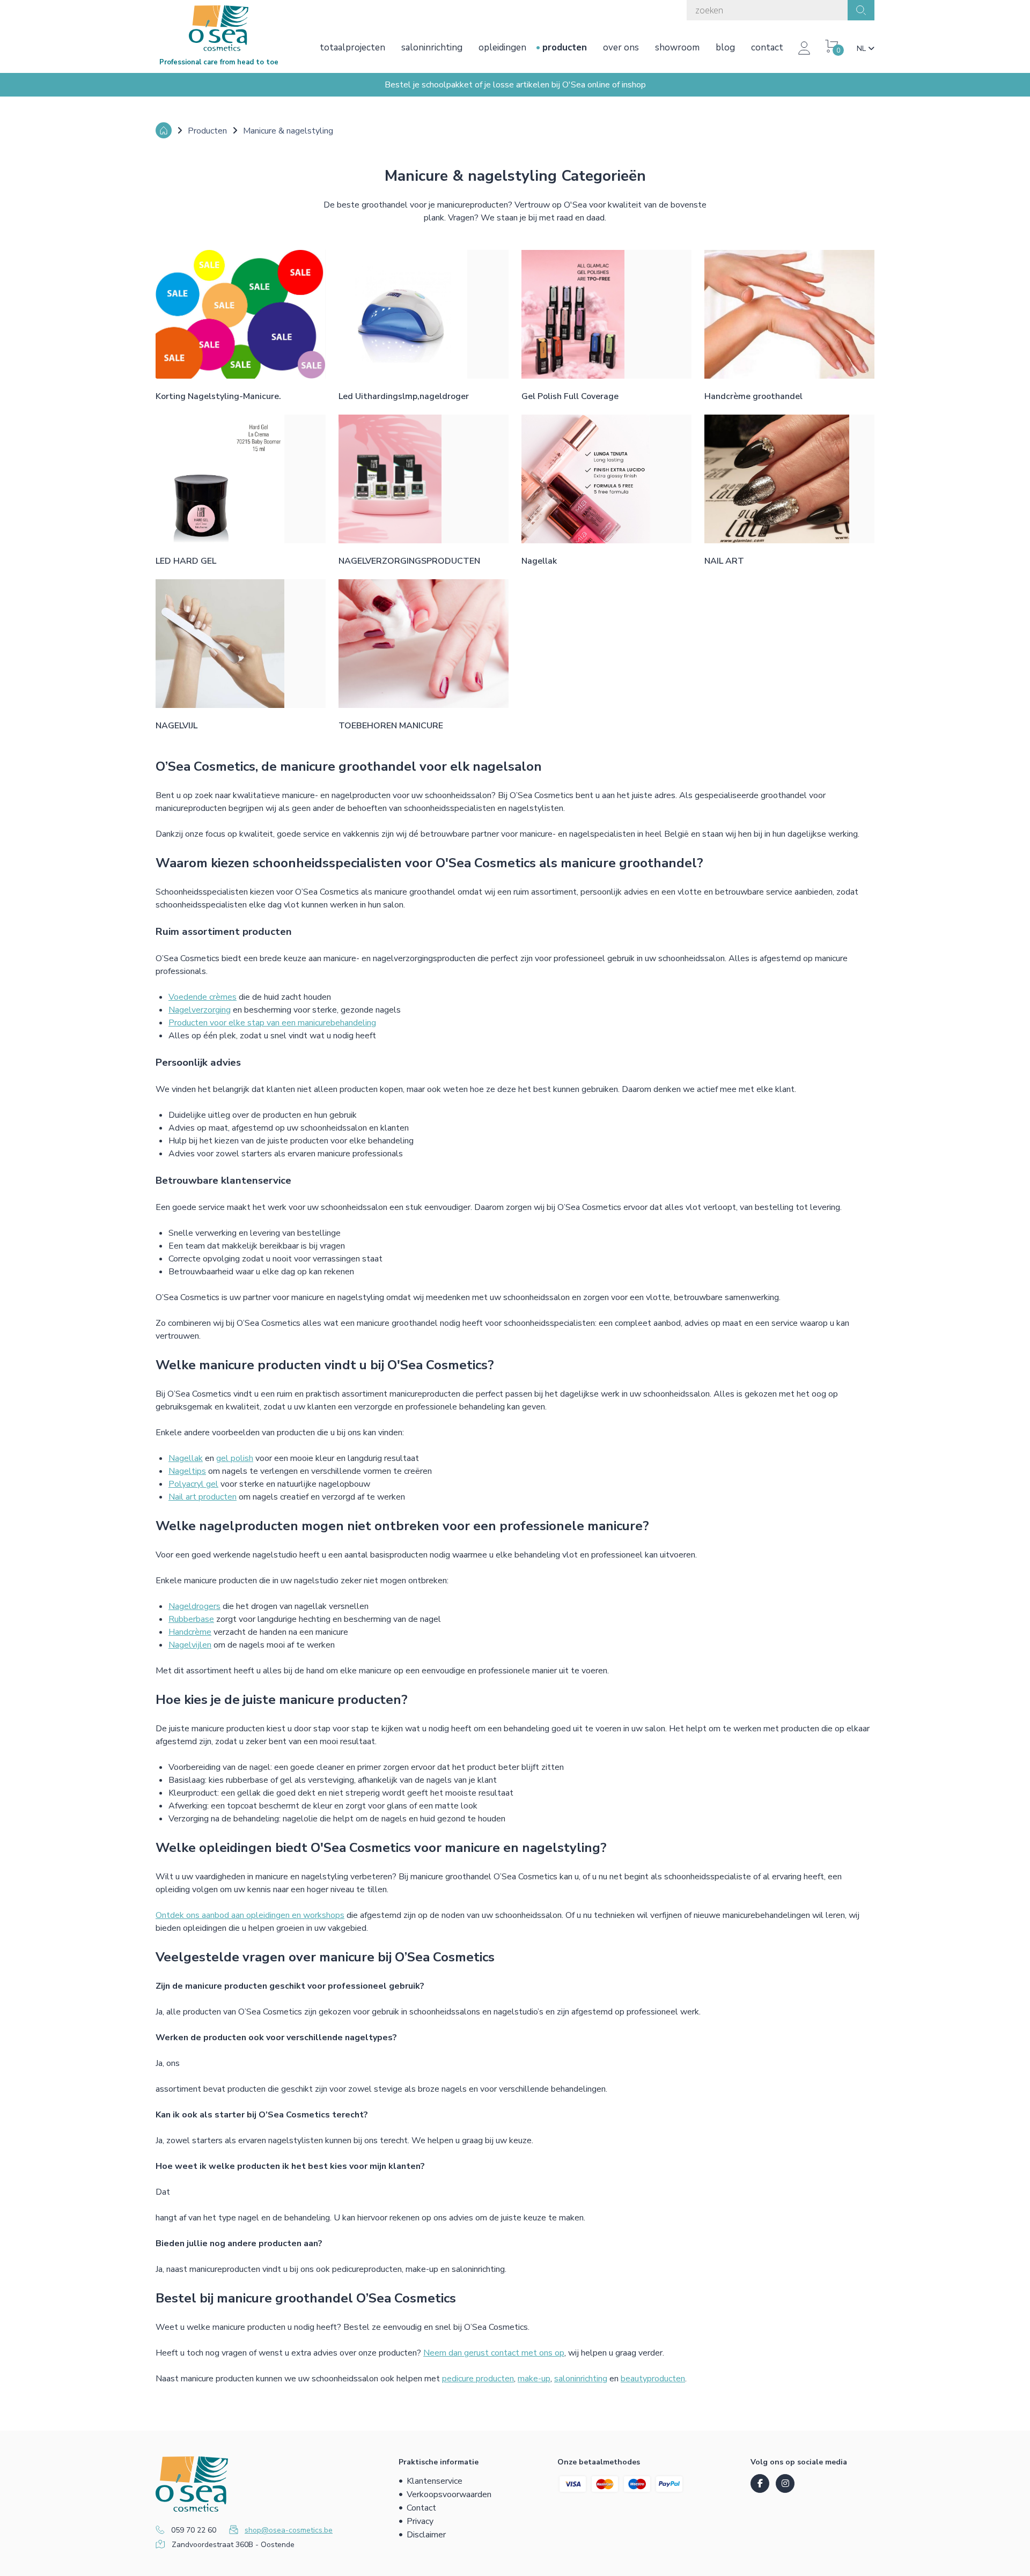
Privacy (420, 2521)
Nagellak (186, 1458)
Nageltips (187, 1471)
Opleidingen (502, 47)
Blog (725, 47)
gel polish (235, 1458)
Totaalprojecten (352, 47)
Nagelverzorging (200, 1010)
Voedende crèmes (203, 997)
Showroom (677, 47)
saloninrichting (581, 2379)
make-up (534, 2379)
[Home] (164, 130)
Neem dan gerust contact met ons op (494, 2353)
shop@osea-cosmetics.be (289, 2530)
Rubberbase (191, 1619)
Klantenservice (435, 2481)
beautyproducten (653, 2379)
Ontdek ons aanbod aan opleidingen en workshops (250, 1915)
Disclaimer (426, 2535)
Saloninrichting (432, 47)
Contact (767, 47)
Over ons (621, 47)
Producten (565, 47)
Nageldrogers (194, 1606)
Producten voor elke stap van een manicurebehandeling (272, 1023)
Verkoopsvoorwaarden (449, 2494)
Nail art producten (203, 1497)
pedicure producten (478, 2379)
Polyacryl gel (193, 1484)
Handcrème (190, 1632)
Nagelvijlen (190, 1645)
